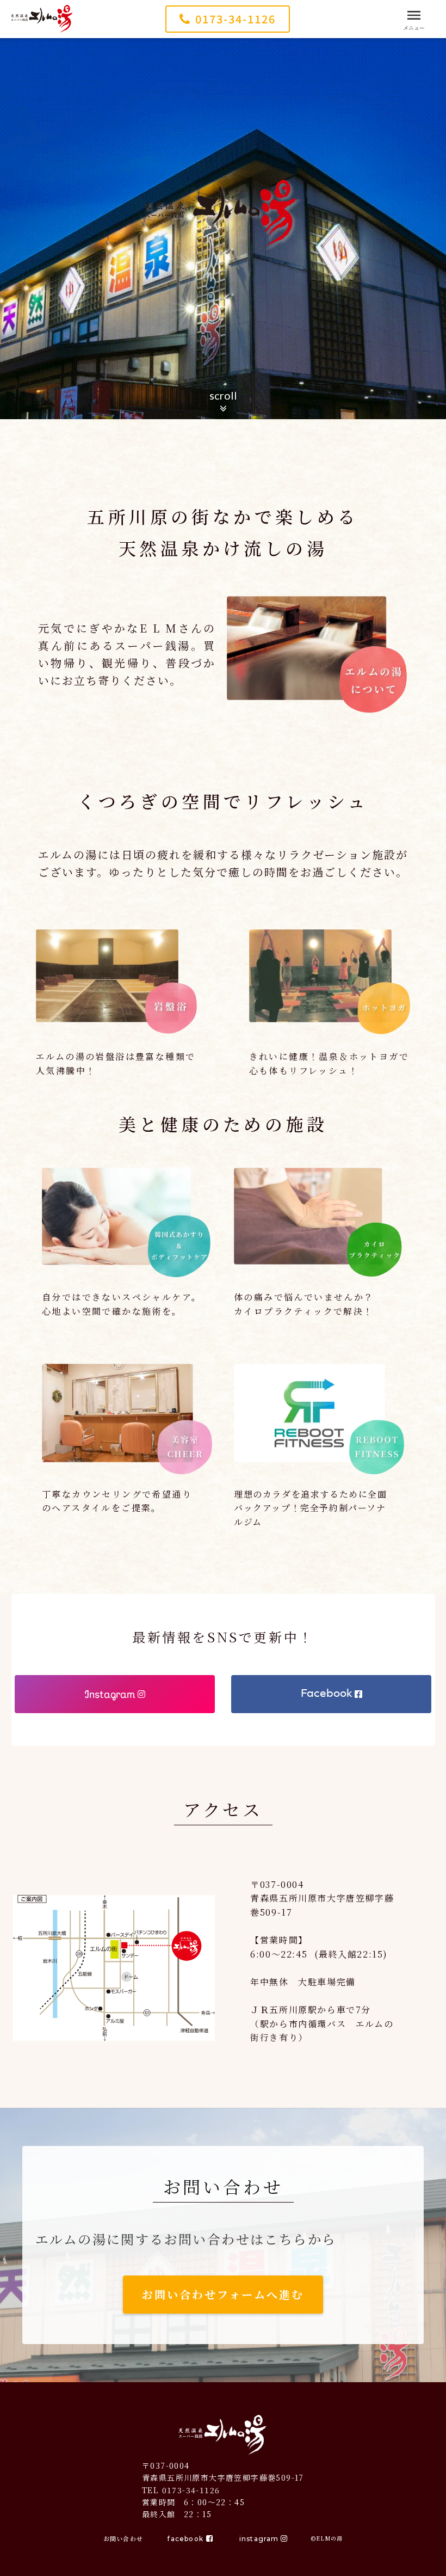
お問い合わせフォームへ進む (223, 2294)
